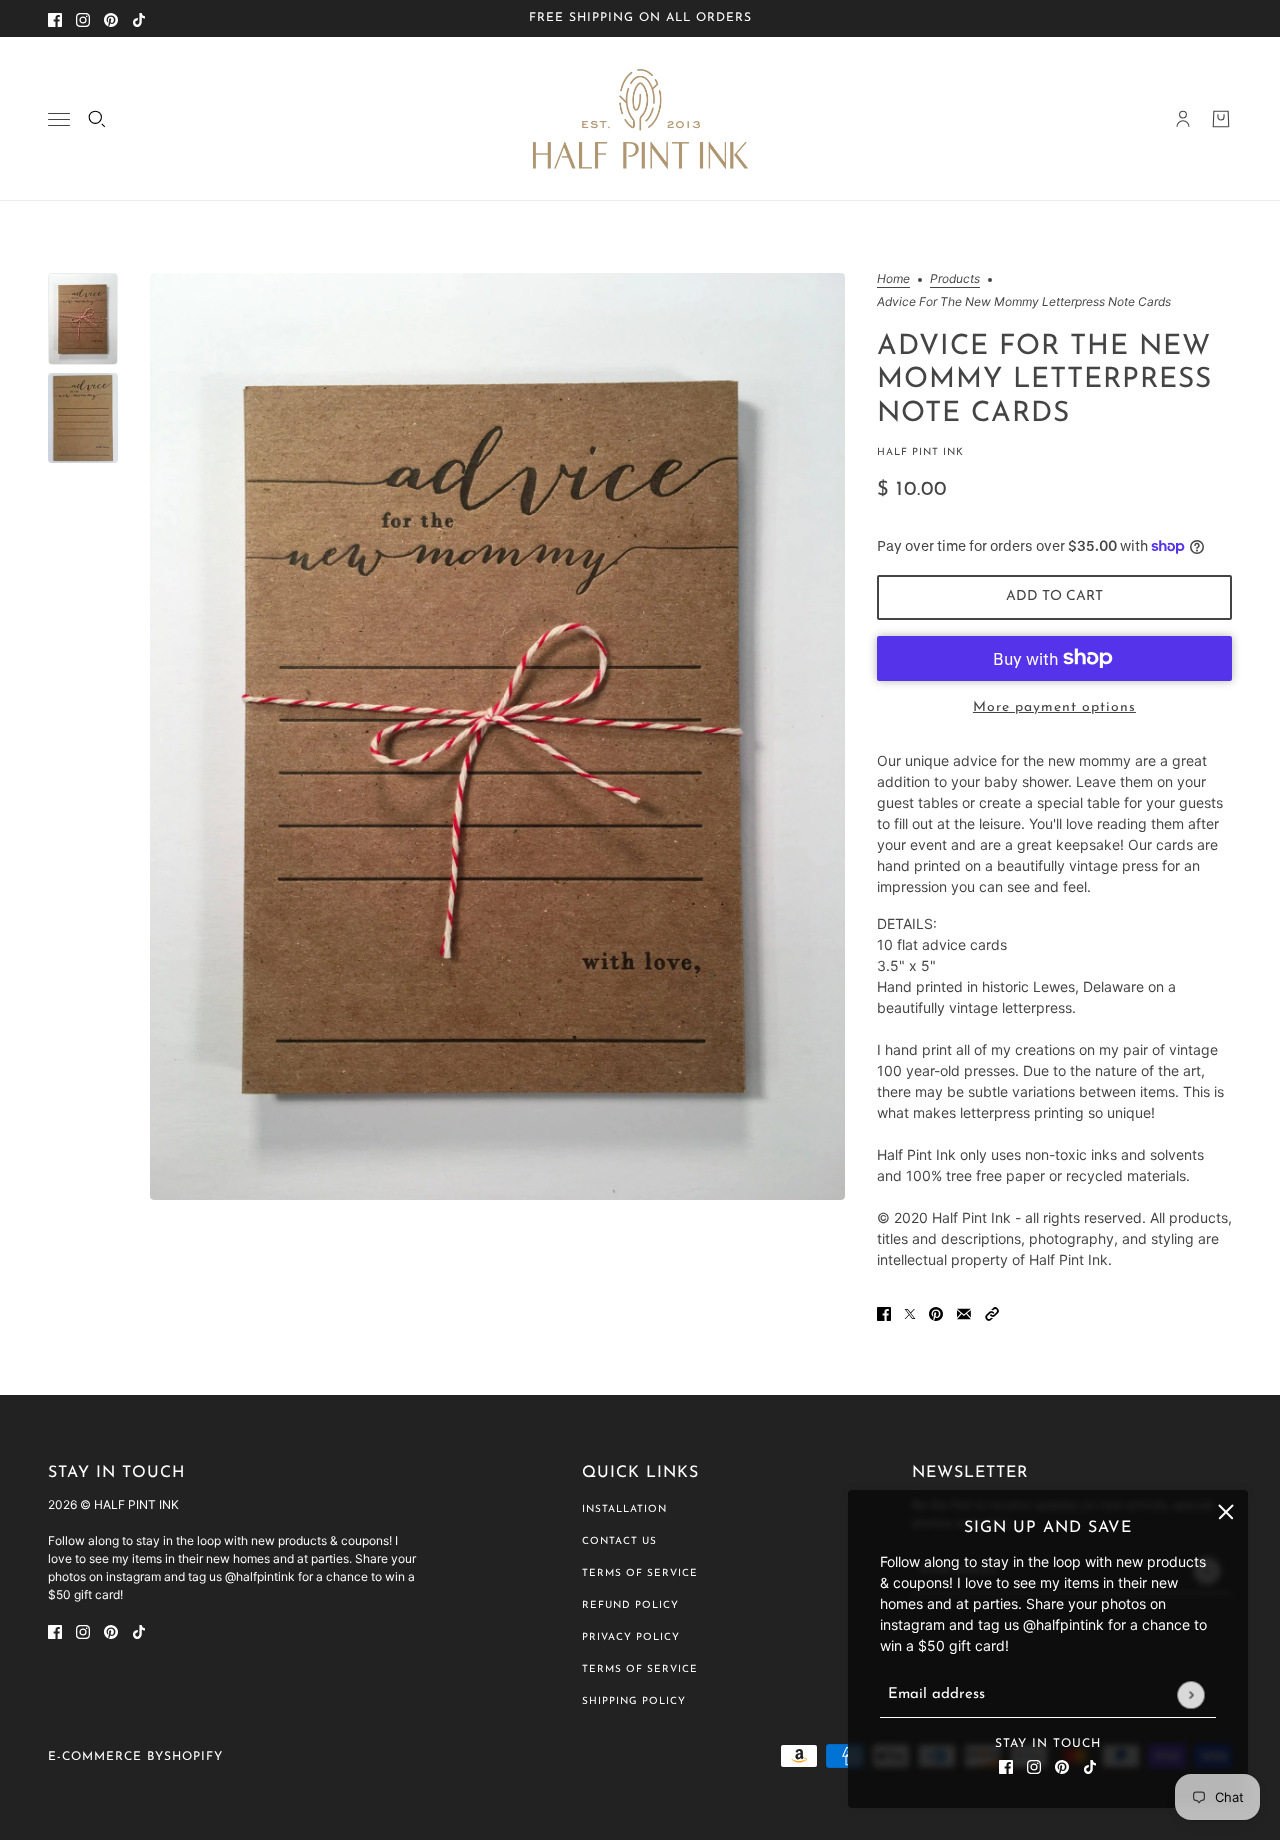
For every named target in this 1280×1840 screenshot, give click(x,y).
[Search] (97, 119)
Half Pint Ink (920, 452)
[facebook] (55, 18)
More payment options (1054, 707)
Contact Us (619, 1541)
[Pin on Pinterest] (936, 1312)
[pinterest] (111, 18)
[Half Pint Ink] (640, 119)
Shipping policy (634, 1701)
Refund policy (630, 1605)
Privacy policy (631, 1637)
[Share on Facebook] (884, 1312)
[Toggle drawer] (59, 119)
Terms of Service (640, 1573)
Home (893, 279)
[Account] (1183, 119)
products (955, 279)
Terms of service (640, 1669)
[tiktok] (139, 18)
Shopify (193, 1757)
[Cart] (1221, 119)
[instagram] (83, 18)
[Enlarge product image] (497, 736)
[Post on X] (910, 1312)
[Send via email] (964, 1312)
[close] (1226, 1512)
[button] (992, 1312)
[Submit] (1190, 1694)
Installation (624, 1509)
